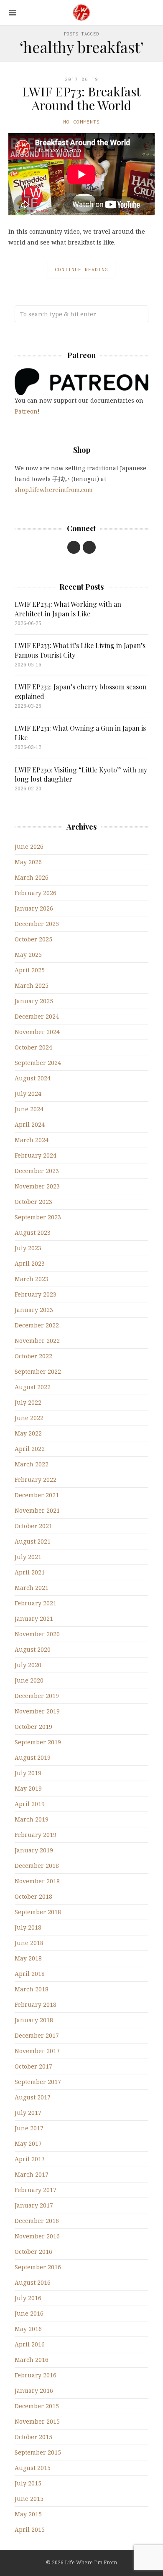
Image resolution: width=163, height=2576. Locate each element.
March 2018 (32, 1989)
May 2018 (28, 1958)
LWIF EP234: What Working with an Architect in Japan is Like (68, 609)
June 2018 (29, 1943)
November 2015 (37, 2421)
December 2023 (37, 1171)
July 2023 (28, 1248)
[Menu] (13, 13)
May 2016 (28, 2329)
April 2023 (30, 1263)
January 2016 (34, 2391)
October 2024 (33, 1047)
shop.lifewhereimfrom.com (54, 490)
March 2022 (32, 1464)
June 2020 (29, 1680)
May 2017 (28, 2143)
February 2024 (36, 1155)
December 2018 (37, 1866)
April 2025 (30, 970)
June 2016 (29, 2313)
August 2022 (33, 1387)
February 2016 (36, 2375)
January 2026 (34, 908)
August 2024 (33, 1078)
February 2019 (36, 1835)
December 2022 (37, 1325)
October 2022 (33, 1356)
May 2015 (28, 2514)
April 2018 (30, 1974)
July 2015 (28, 2483)
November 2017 (37, 2051)
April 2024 (30, 1124)
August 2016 (33, 2282)
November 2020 (37, 1634)
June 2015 (29, 2499)
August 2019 (33, 1757)
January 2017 (34, 2205)
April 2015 (30, 2529)
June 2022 (29, 1418)
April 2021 (30, 1572)
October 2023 (33, 1202)
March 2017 (32, 2174)
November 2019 (37, 1711)
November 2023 (37, 1186)
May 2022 (28, 1433)
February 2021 (36, 1603)
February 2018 (36, 2005)
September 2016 (38, 2267)
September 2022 (38, 1371)
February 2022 (36, 1480)
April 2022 (30, 1449)
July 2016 (28, 2298)
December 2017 (37, 2035)
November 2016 (37, 2236)
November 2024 (37, 1032)
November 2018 (37, 1881)
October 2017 (33, 2066)
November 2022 (37, 1341)
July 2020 (28, 1665)
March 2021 (32, 1588)
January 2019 (34, 1850)
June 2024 (29, 1109)
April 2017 (30, 2159)
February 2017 (36, 2190)
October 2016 (33, 2252)
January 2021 (34, 1619)
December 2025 (37, 924)
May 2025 (28, 955)
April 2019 (30, 1804)
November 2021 (37, 1510)
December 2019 (37, 1696)
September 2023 (38, 1217)
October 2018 (33, 1896)
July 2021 (28, 1557)
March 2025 (32, 985)
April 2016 (30, 2344)
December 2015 (37, 2406)
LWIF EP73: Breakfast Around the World (81, 98)
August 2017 (33, 2097)
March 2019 (32, 1819)
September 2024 (38, 1063)
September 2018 (38, 1912)
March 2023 (32, 1279)
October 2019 (33, 1727)
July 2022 (28, 1402)
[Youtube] (74, 547)
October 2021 (33, 1526)
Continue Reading (81, 269)
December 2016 (37, 2221)
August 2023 (33, 1232)
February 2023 (36, 1294)
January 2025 (34, 1001)
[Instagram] (89, 547)
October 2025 (33, 939)
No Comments (81, 122)
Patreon (26, 411)
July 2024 (28, 1094)
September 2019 (38, 1742)
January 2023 (34, 1310)
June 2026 (29, 846)
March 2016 (32, 2360)
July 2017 (28, 2113)
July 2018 (28, 1927)
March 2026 (32, 877)
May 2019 (28, 1788)
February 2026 (36, 893)
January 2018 (34, 2020)
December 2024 (37, 1016)
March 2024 (32, 1140)
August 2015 (33, 2468)
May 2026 (28, 862)
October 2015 (33, 2437)
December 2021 (37, 1495)
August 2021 (33, 1541)
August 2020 (33, 1649)
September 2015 (38, 2452)
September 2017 (38, 2082)
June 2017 (29, 2128)
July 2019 (28, 1773)
